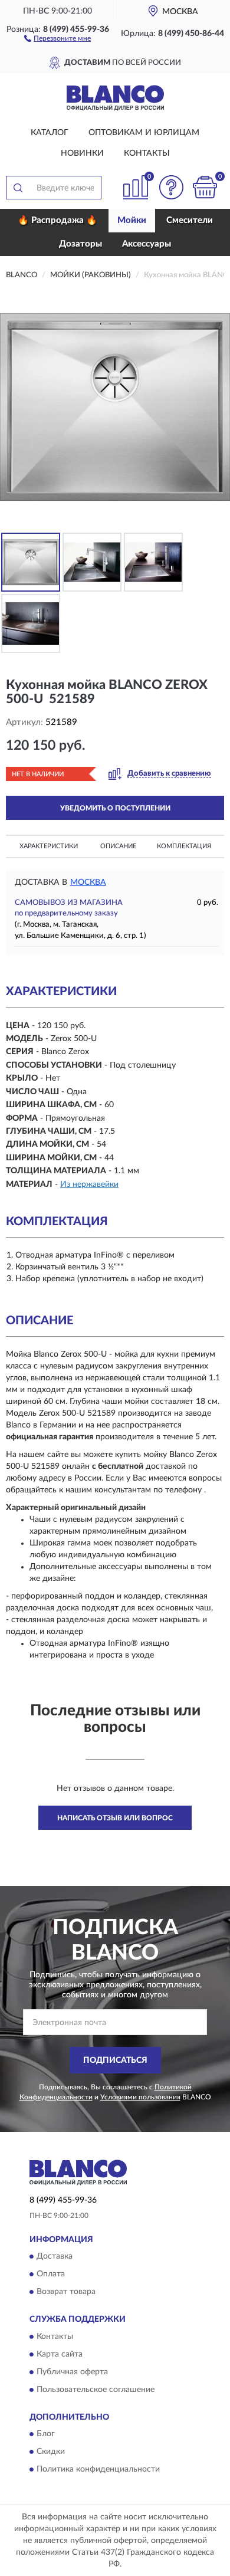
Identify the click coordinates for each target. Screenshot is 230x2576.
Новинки (82, 153)
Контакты (147, 153)
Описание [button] (118, 846)
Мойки (132, 220)
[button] (57, 38)
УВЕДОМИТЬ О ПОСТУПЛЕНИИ (115, 808)
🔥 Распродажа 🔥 (57, 220)
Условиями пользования (140, 2097)
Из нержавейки (89, 1184)
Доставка (55, 2257)
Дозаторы (80, 244)
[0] (205, 187)
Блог (46, 2434)
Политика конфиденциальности (98, 2470)
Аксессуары (147, 244)
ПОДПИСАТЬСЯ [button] (115, 2060)
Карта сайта (60, 2354)
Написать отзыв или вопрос (115, 1818)
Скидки (51, 2452)
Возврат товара (66, 2292)
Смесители (190, 220)
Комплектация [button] (184, 846)
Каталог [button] (50, 133)
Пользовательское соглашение (96, 2390)
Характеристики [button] (49, 846)
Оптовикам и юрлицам (144, 133)
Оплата (51, 2275)
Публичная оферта (72, 2372)
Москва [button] (88, 882)
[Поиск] (18, 188)
